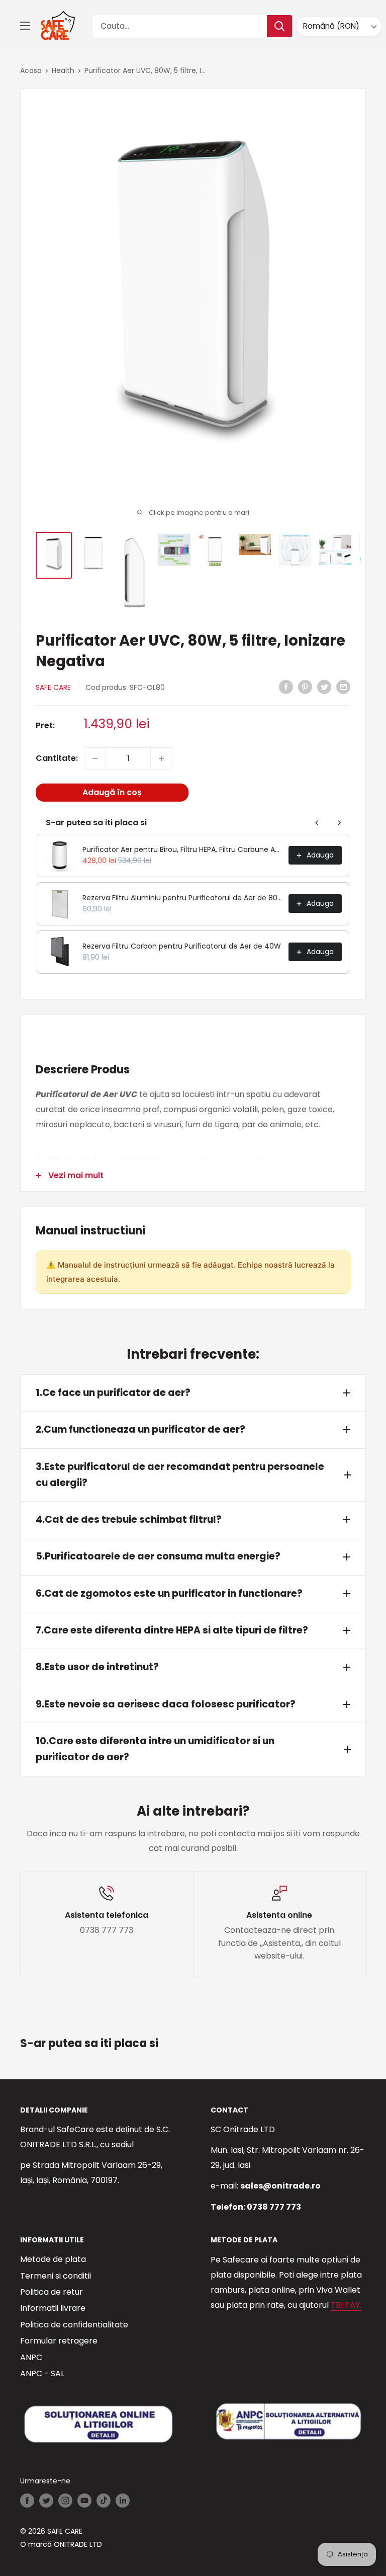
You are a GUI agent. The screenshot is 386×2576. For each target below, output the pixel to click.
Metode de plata (53, 2259)
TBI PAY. (346, 2305)
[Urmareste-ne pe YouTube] (84, 2500)
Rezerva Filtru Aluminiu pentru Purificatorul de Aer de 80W (182, 898)
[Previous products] (317, 823)
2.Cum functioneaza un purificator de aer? (140, 1429)
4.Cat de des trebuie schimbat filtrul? (129, 1519)
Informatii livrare (53, 2308)
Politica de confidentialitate (74, 2325)
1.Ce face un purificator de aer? (113, 1393)
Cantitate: (57, 758)
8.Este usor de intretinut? (97, 1667)
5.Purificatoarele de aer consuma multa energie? (158, 1556)
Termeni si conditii (56, 2276)
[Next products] (339, 823)
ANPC (31, 2357)
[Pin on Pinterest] (305, 686)
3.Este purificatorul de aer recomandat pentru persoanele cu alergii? (180, 1475)
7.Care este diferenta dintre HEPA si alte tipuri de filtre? (172, 1630)
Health (63, 70)
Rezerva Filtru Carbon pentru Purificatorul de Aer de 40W (182, 946)
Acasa (31, 70)
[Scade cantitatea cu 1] (95, 758)
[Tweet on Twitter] (324, 686)
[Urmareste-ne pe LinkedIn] (123, 2500)
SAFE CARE (53, 687)
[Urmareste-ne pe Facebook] (27, 2500)
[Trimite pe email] (343, 686)
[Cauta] (279, 26)
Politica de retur (52, 2292)
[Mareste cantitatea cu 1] (161, 758)
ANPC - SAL (42, 2373)
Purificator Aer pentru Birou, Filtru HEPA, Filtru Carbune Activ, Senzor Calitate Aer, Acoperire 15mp (182, 849)
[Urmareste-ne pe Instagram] (65, 2500)
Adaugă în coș (112, 792)
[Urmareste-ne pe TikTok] (104, 2500)
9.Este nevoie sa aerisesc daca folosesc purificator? (166, 1704)
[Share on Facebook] (286, 686)
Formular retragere (59, 2341)
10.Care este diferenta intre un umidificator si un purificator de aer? (155, 1749)
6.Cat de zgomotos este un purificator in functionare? (169, 1593)
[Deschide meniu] (25, 26)
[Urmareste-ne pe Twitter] (46, 2500)
